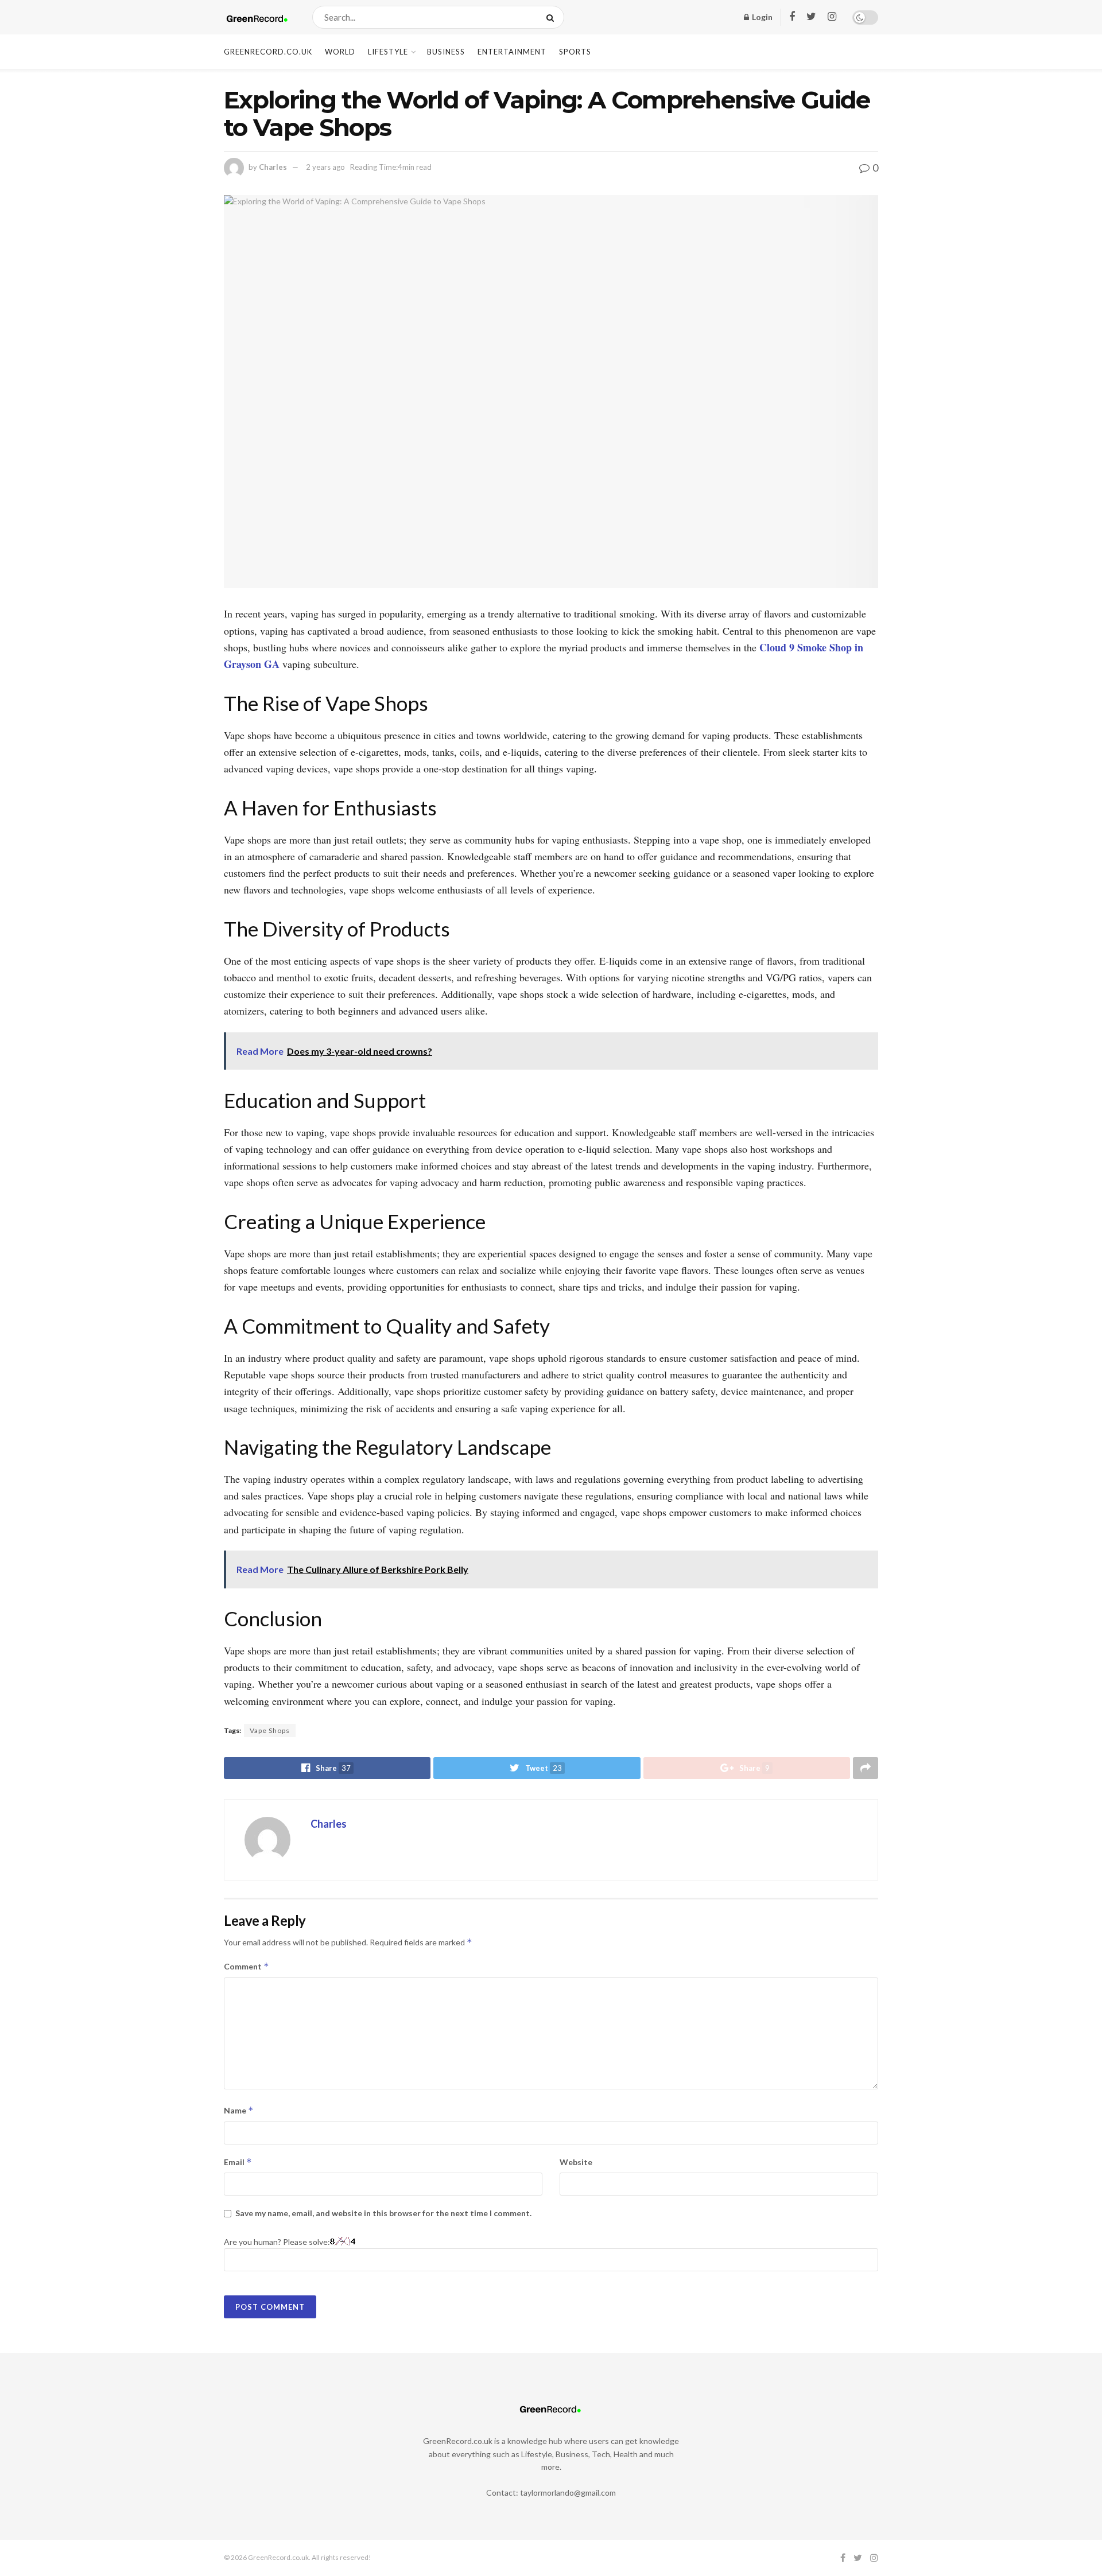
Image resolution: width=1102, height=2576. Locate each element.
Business (446, 52)
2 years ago (325, 167)
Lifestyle (388, 52)
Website (576, 2162)
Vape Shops (270, 1730)
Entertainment (512, 52)
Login (761, 17)
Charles (273, 167)
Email (238, 2162)
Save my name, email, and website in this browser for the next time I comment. (383, 2213)
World (340, 52)
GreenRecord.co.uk (268, 52)
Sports (575, 52)
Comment (247, 1966)
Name (239, 2110)
